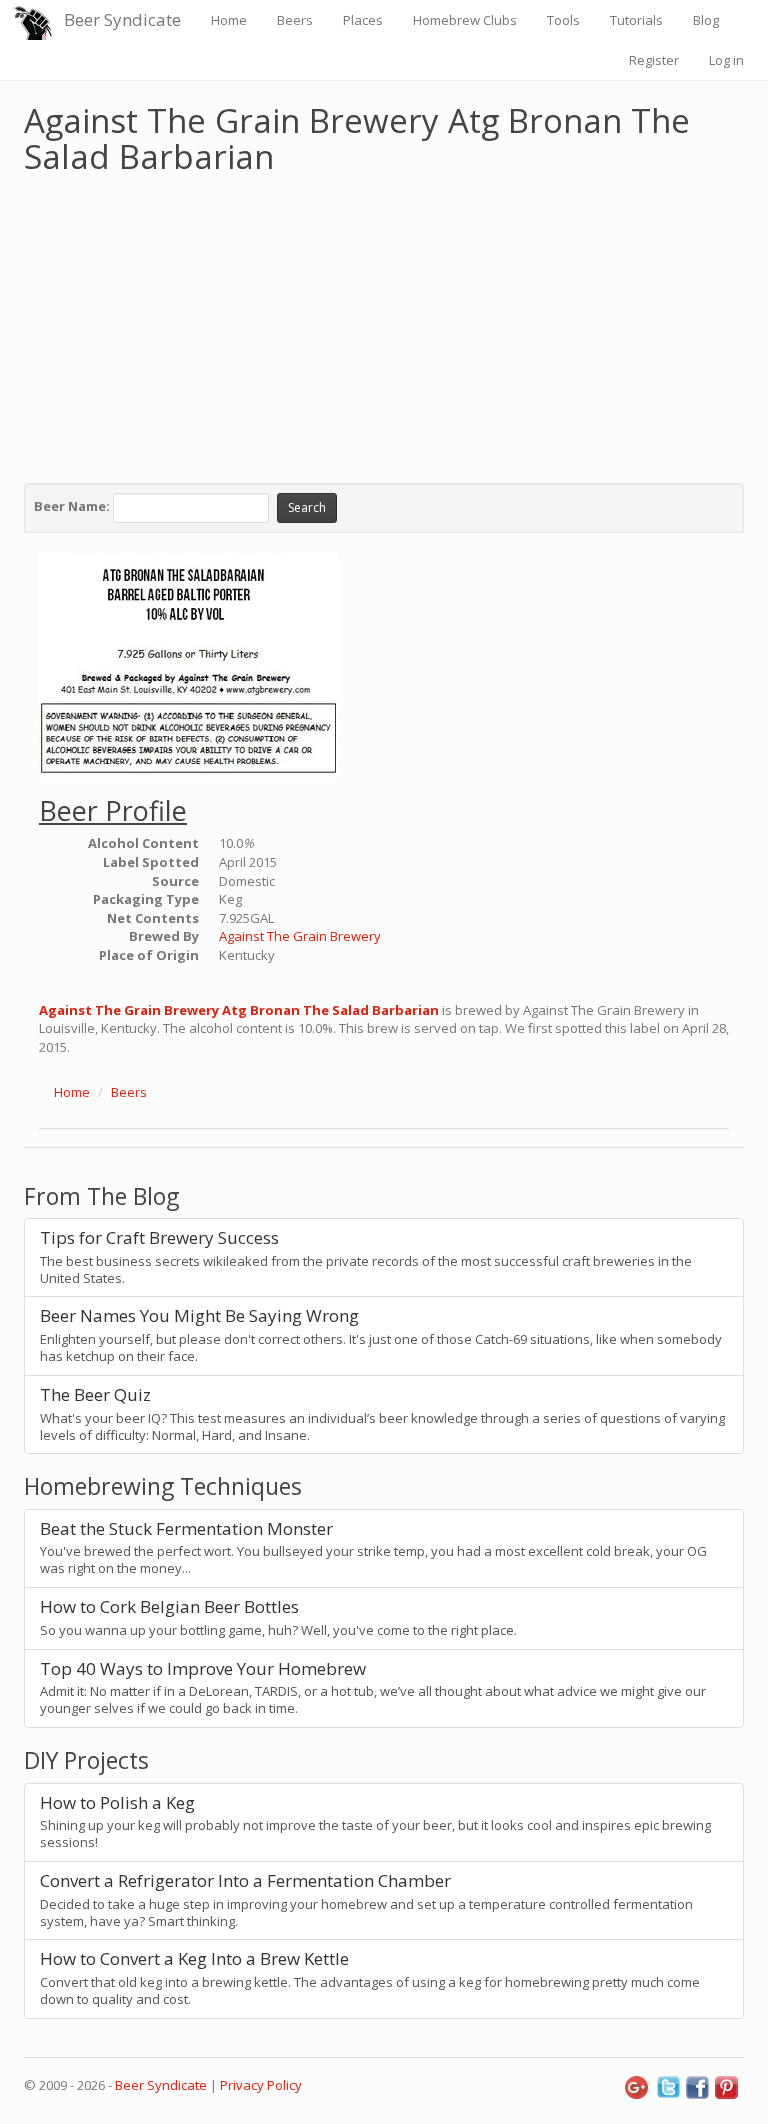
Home (229, 20)
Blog (706, 20)
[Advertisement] (384, 324)
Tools (563, 20)
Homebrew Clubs (465, 20)
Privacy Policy (261, 2085)
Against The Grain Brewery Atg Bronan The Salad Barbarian (239, 1010)
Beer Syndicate (122, 19)
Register (654, 60)
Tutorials (636, 20)
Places (363, 20)
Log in (726, 60)
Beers (295, 20)
